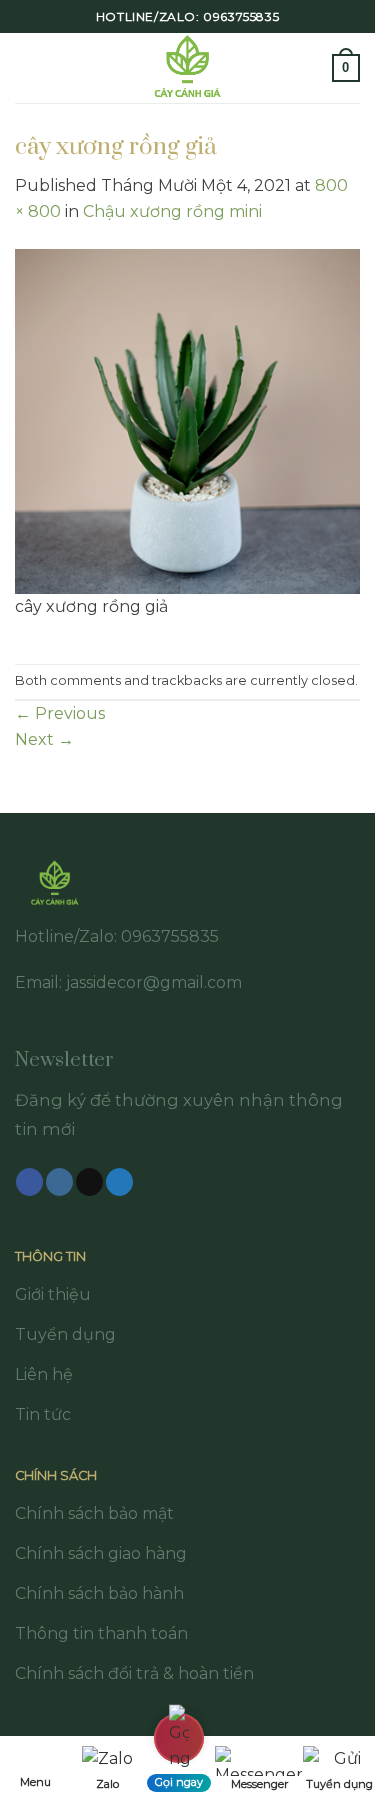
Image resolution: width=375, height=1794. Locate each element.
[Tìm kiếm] (310, 67)
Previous (60, 713)
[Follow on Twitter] (119, 1182)
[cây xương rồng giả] (187, 419)
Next (44, 739)
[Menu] (27, 67)
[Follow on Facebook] (29, 1182)
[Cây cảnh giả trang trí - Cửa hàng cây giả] (187, 68)
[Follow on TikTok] (89, 1182)
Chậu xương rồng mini (172, 211)
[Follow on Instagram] (59, 1182)
